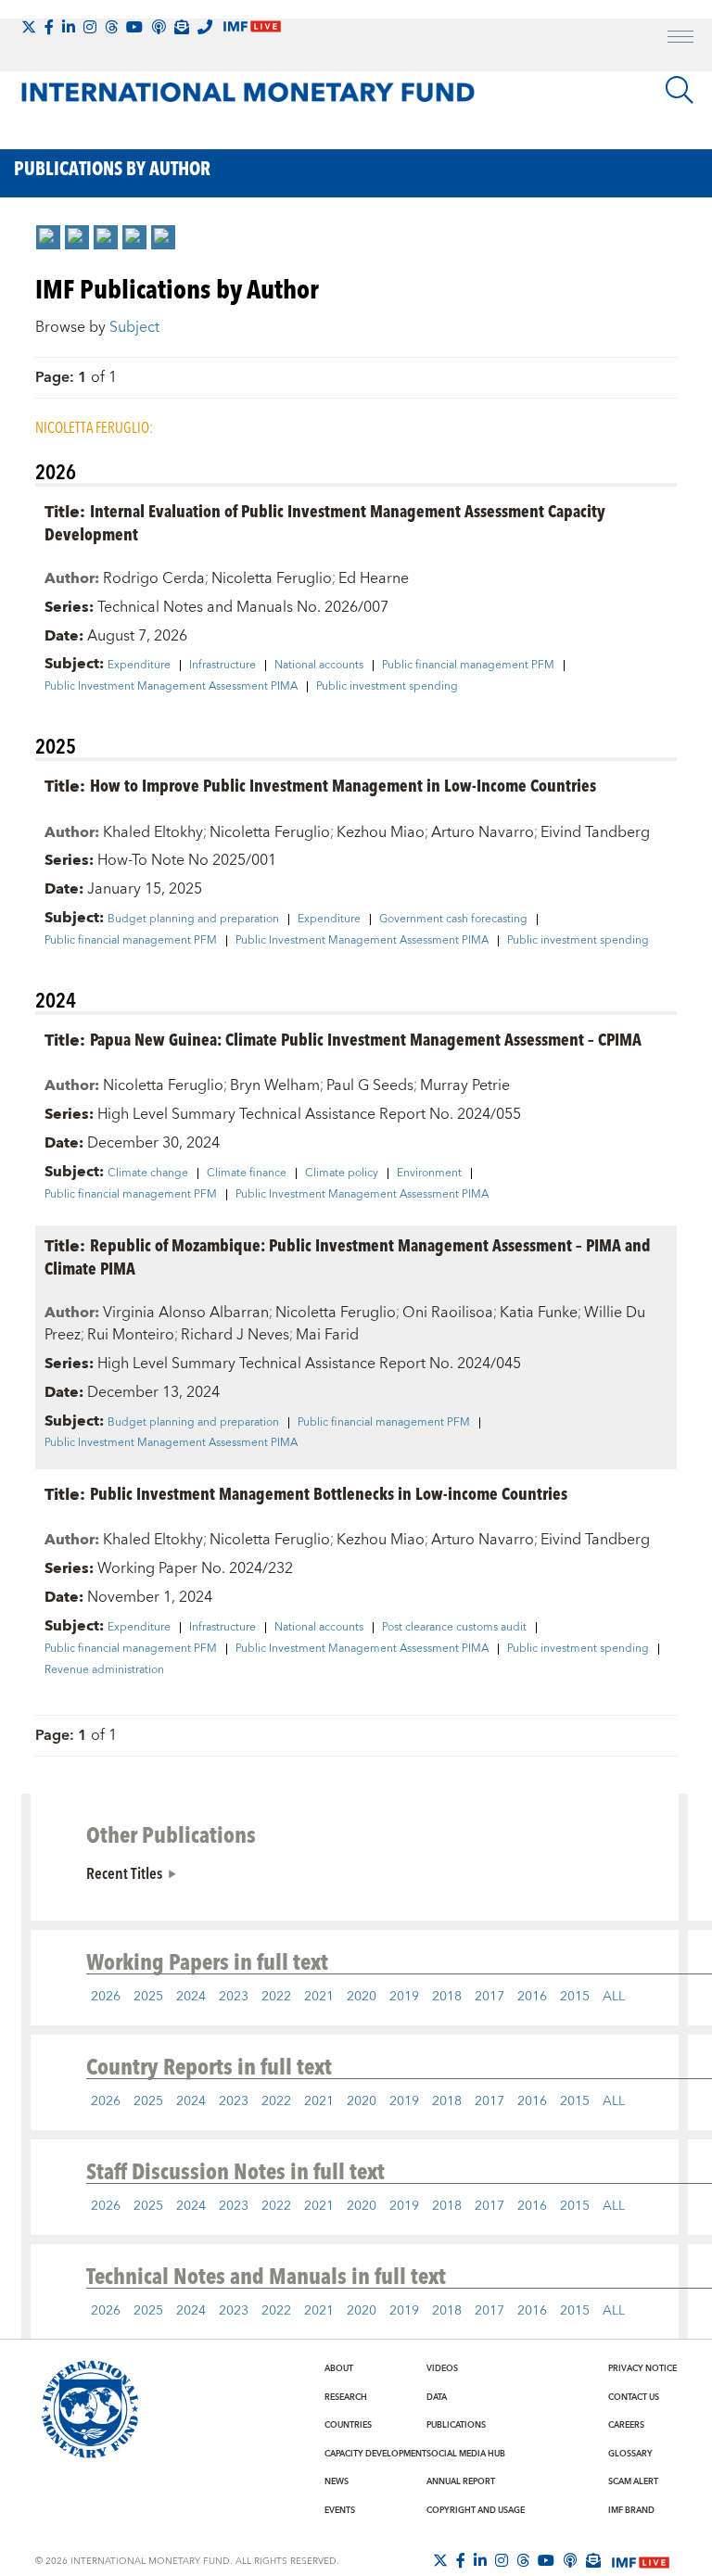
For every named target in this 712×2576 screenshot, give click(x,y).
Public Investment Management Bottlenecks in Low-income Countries (329, 1493)
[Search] (680, 90)
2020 (362, 1997)
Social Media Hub (466, 2454)
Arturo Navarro (483, 832)
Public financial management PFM (468, 666)
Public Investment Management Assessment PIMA (171, 687)
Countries (348, 2425)
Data (437, 2397)
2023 (234, 1997)
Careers (626, 2425)
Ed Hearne (374, 578)
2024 (191, 1997)
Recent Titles (124, 1872)
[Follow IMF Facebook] (49, 27)
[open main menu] (680, 39)
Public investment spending (387, 687)
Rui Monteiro (131, 1335)
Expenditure (139, 666)
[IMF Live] (641, 2561)
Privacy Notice (642, 2368)
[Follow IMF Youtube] (134, 27)
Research (346, 2397)
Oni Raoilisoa (448, 1313)
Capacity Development (375, 2454)
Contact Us (634, 2397)
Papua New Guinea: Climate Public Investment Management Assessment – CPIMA (366, 1039)
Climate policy (342, 1174)
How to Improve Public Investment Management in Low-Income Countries (343, 785)
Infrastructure (222, 666)
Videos (442, 2368)
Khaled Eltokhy (153, 832)
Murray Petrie (465, 1085)
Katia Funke (539, 1313)
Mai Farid (327, 1335)
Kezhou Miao (381, 832)
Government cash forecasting (453, 920)
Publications (456, 2425)
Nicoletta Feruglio (272, 578)
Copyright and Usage (476, 2510)
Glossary (630, 2454)
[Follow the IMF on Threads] (111, 27)
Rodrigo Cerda (154, 578)
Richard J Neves (235, 1335)
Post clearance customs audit (454, 1628)
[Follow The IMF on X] (29, 27)
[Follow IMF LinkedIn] (69, 27)
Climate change (148, 1174)
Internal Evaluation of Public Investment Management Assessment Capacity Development (325, 522)
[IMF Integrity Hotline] (205, 27)
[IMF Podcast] (159, 27)
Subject (134, 327)
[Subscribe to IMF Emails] (182, 27)
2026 (106, 1997)
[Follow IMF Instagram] (90, 27)
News (337, 2481)
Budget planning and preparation (193, 920)
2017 (489, 1997)
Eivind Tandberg (595, 832)
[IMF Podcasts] (570, 2560)
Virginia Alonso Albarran (186, 1313)
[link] (48, 237)
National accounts (319, 666)
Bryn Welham (275, 1085)
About (339, 2368)
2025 (148, 1997)
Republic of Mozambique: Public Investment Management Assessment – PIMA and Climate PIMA (348, 1256)
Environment (429, 1174)
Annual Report (461, 2481)
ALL (614, 1997)
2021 (319, 1997)
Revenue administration (104, 1670)
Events (340, 2510)
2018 (447, 1997)
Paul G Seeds (370, 1085)
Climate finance (247, 1174)
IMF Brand (631, 2510)
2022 (276, 1997)
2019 (404, 1997)
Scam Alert (633, 2481)
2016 (532, 1997)
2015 (575, 1997)
